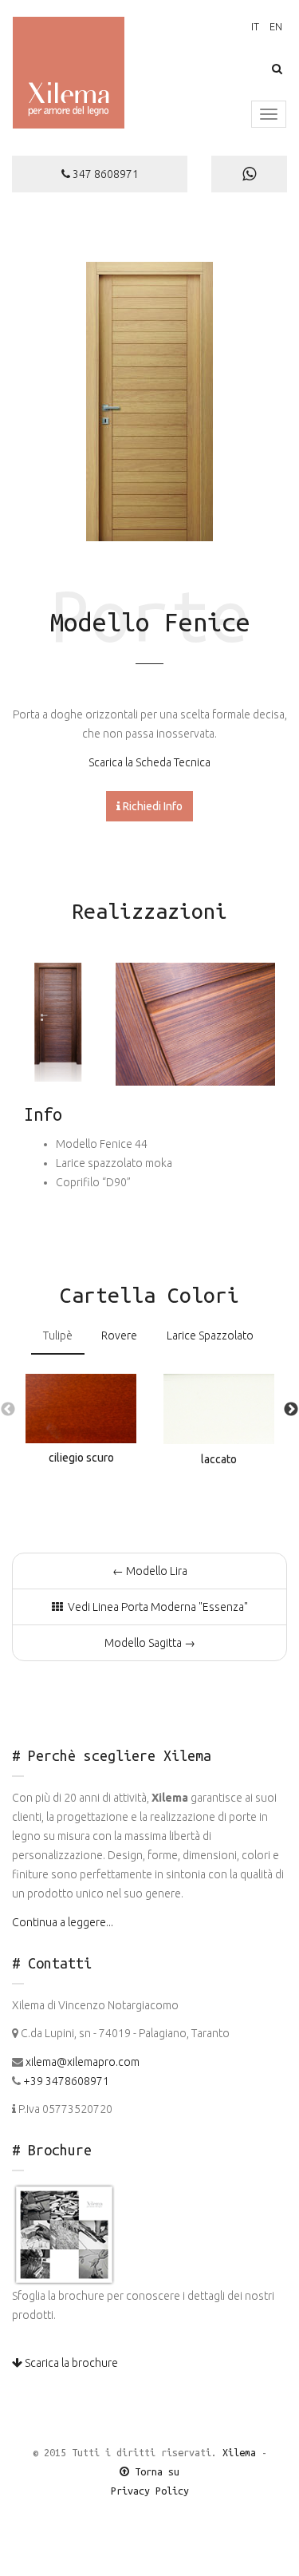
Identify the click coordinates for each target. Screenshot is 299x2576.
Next (291, 1410)
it (255, 26)
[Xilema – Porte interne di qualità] (69, 77)
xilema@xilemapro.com (83, 2062)
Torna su (154, 2471)
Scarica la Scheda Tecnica (149, 762)
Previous (8, 1410)
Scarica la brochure (70, 2363)
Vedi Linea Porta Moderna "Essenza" (155, 1607)
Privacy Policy (150, 2491)
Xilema (239, 2452)
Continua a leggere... (63, 1922)
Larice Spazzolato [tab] (210, 1335)
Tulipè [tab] (58, 1335)
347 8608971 (104, 174)
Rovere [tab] (119, 1335)
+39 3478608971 (66, 2081)
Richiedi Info (151, 806)
